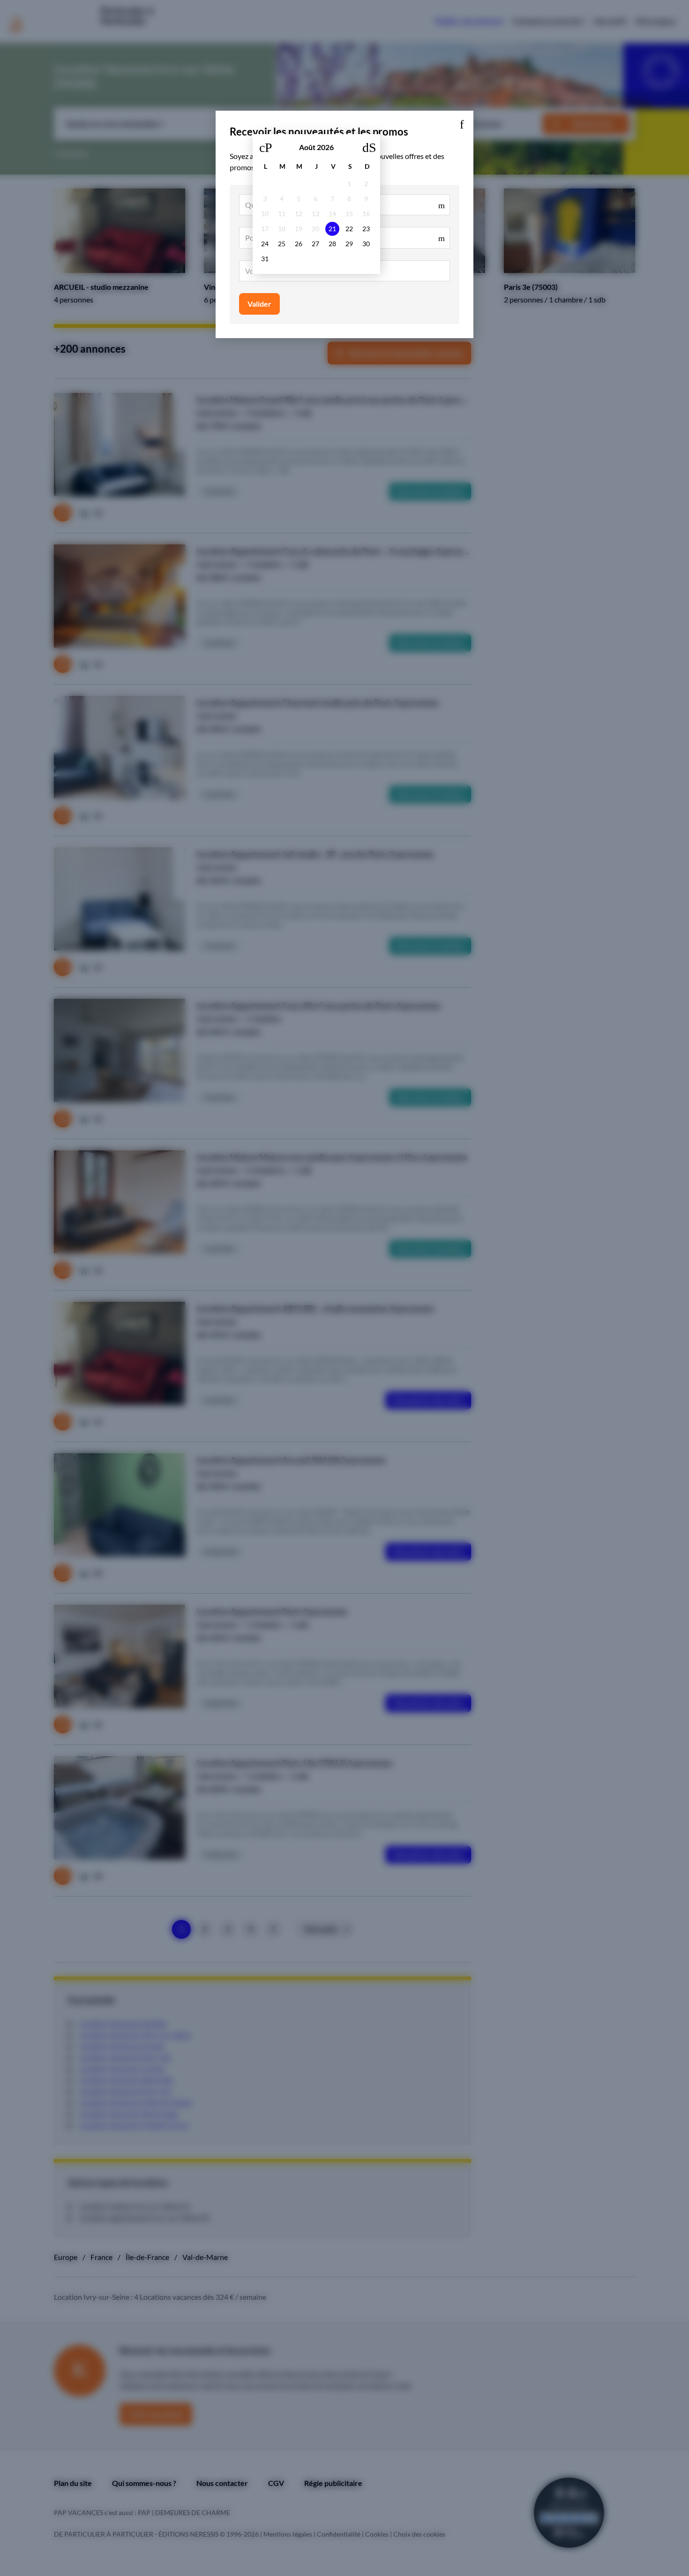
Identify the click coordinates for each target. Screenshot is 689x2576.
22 (349, 229)
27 (315, 244)
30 (366, 244)
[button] (462, 122)
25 (282, 244)
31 (265, 259)
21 (332, 229)
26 (299, 244)
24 (265, 244)
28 (332, 244)
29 (349, 244)
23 (366, 229)
